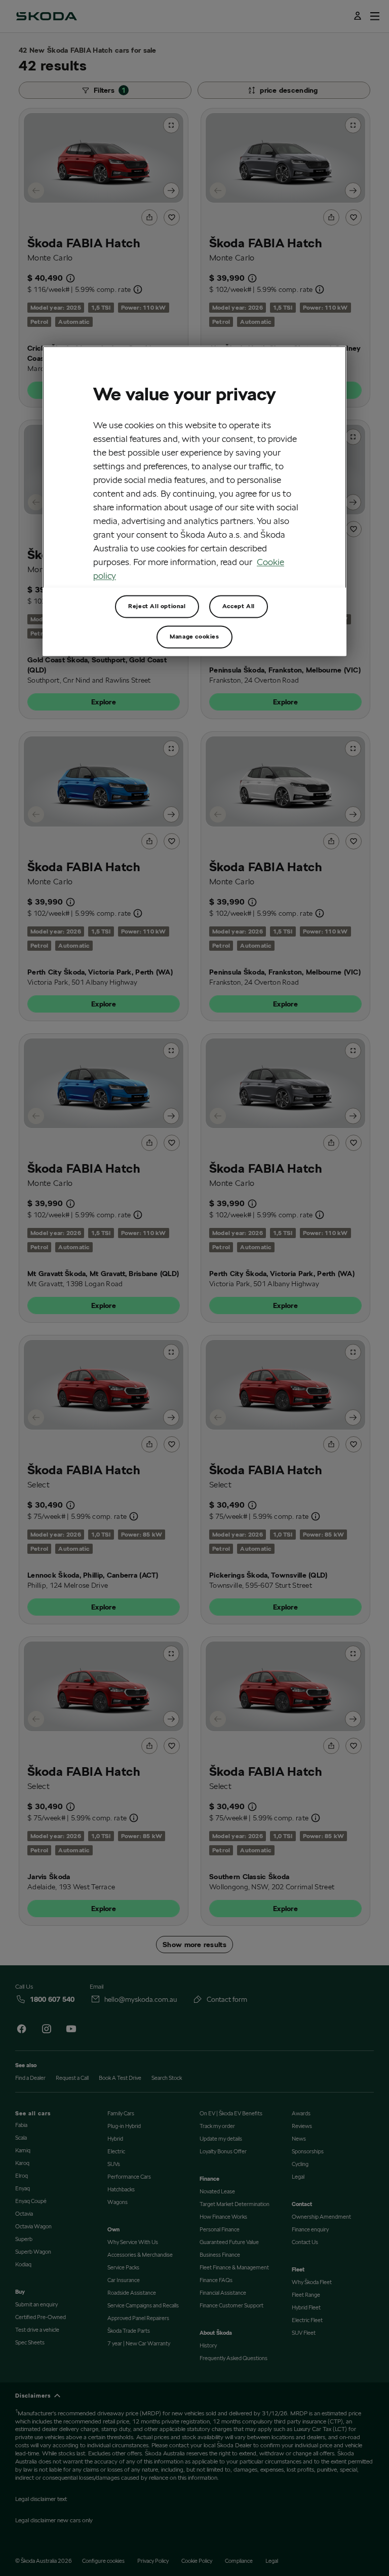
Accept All (239, 606)
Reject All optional (157, 606)
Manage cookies (194, 637)
